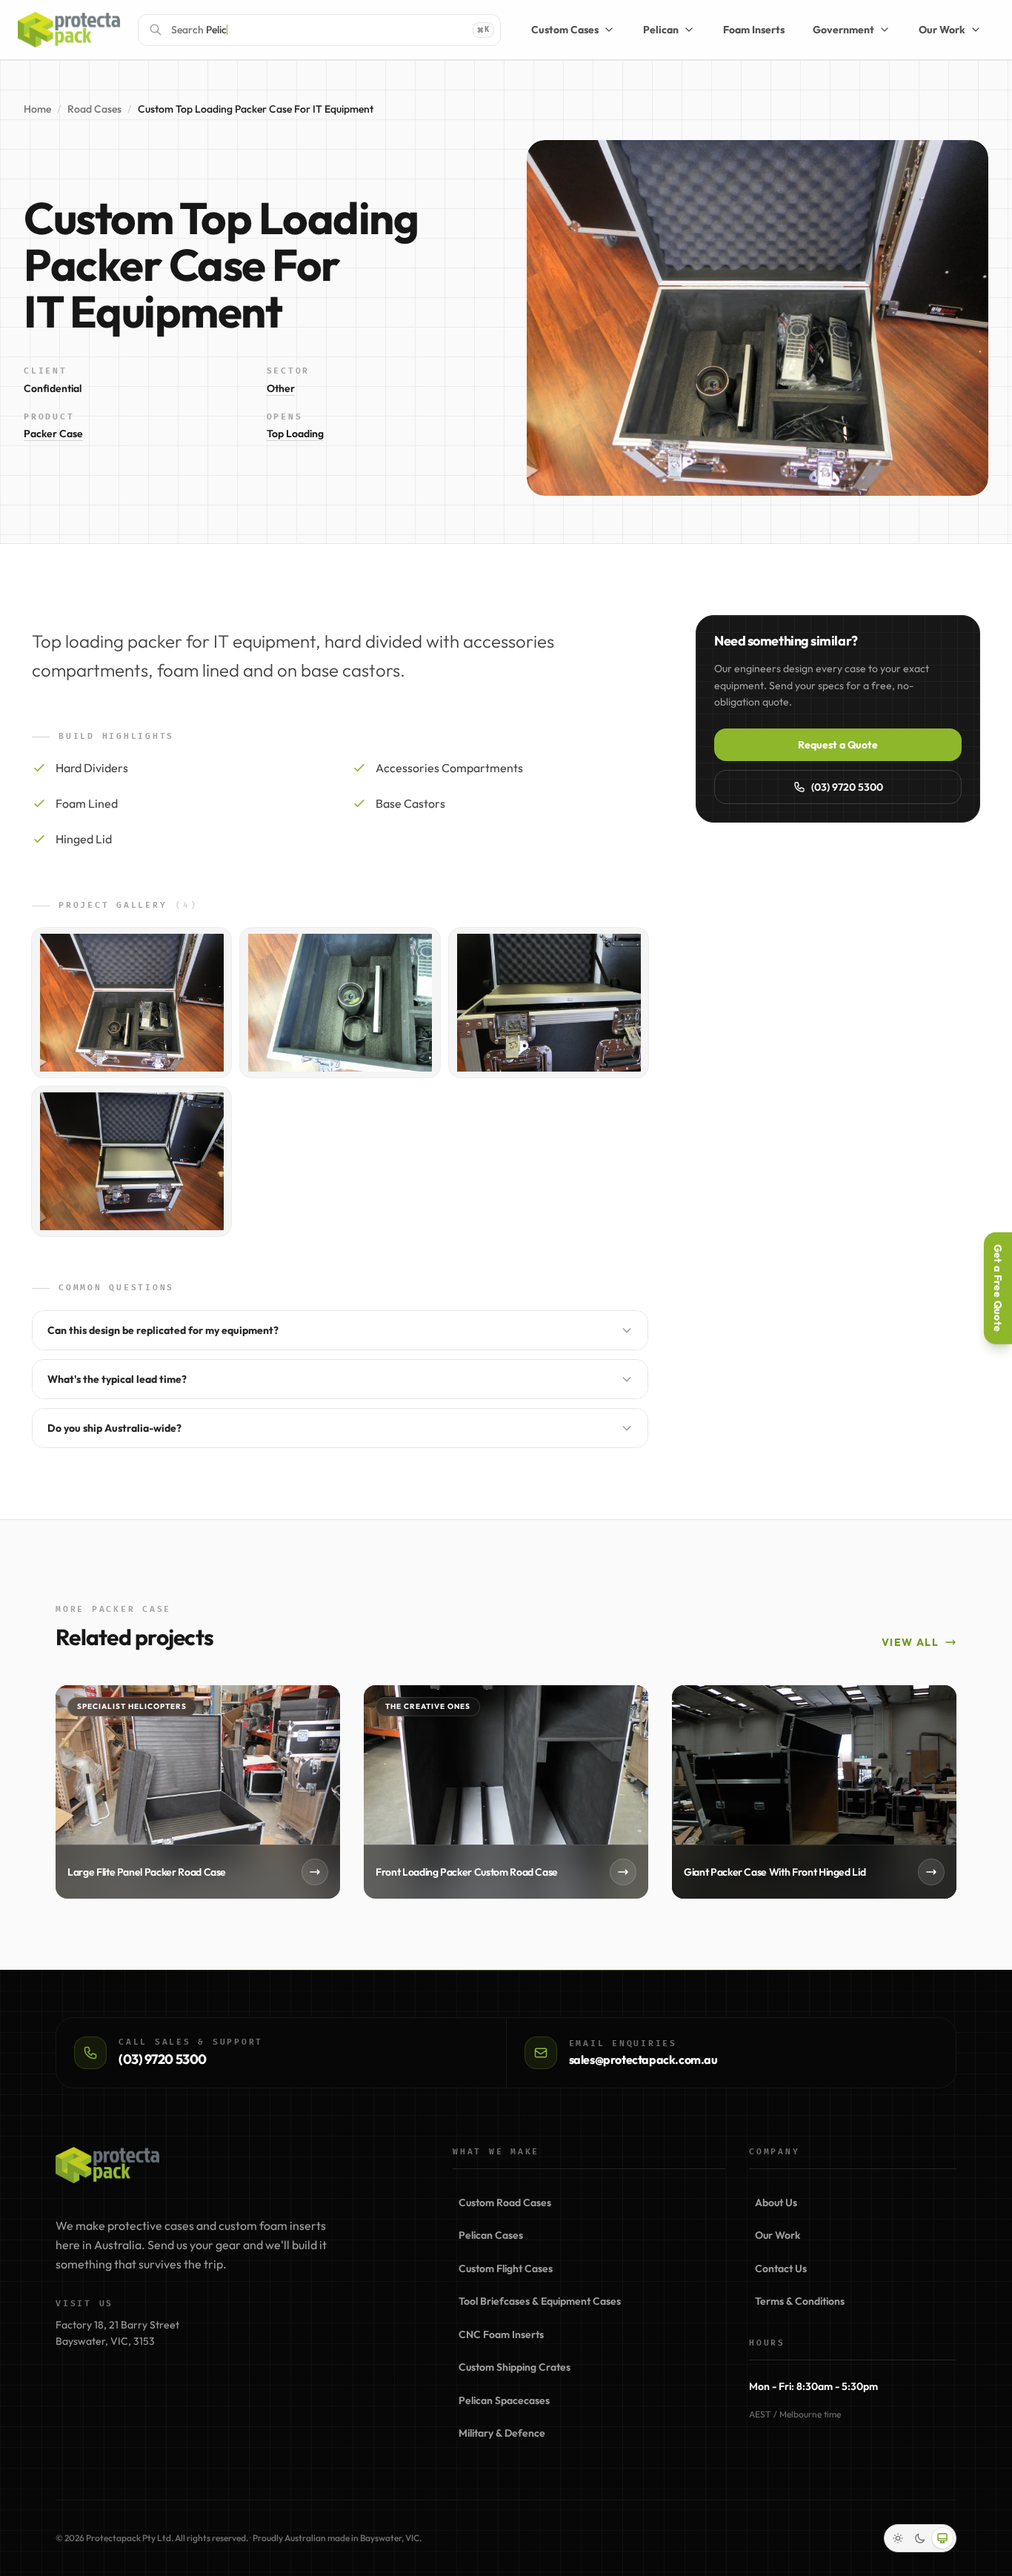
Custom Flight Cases (506, 2268)
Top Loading (295, 434)
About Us (776, 2202)
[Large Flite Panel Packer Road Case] (198, 1792)
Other (281, 388)
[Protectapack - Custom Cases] (69, 30)
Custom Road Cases (505, 2202)
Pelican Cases (491, 2235)
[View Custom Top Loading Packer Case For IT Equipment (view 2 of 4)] (340, 1003)
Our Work (942, 30)
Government (843, 30)
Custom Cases (565, 30)
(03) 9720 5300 (847, 787)
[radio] (898, 2538)
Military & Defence (502, 2433)
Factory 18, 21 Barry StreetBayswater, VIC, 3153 (117, 2333)
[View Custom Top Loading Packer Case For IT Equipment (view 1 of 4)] (132, 1003)
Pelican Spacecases (504, 2400)
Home (37, 109)
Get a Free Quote (998, 1288)
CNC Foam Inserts (501, 2334)
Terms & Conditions (800, 2301)
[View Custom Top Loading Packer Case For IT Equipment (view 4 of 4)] (132, 1161)
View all (910, 1642)
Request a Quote (838, 745)
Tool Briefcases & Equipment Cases (540, 2301)
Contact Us (781, 2268)
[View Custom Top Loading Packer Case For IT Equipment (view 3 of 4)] (549, 1003)
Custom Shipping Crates (515, 2367)
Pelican (661, 30)
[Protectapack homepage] (107, 2165)
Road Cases (94, 109)
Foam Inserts (754, 30)
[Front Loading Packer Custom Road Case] (506, 1792)
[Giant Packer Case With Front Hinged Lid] (814, 1792)
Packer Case (53, 434)
